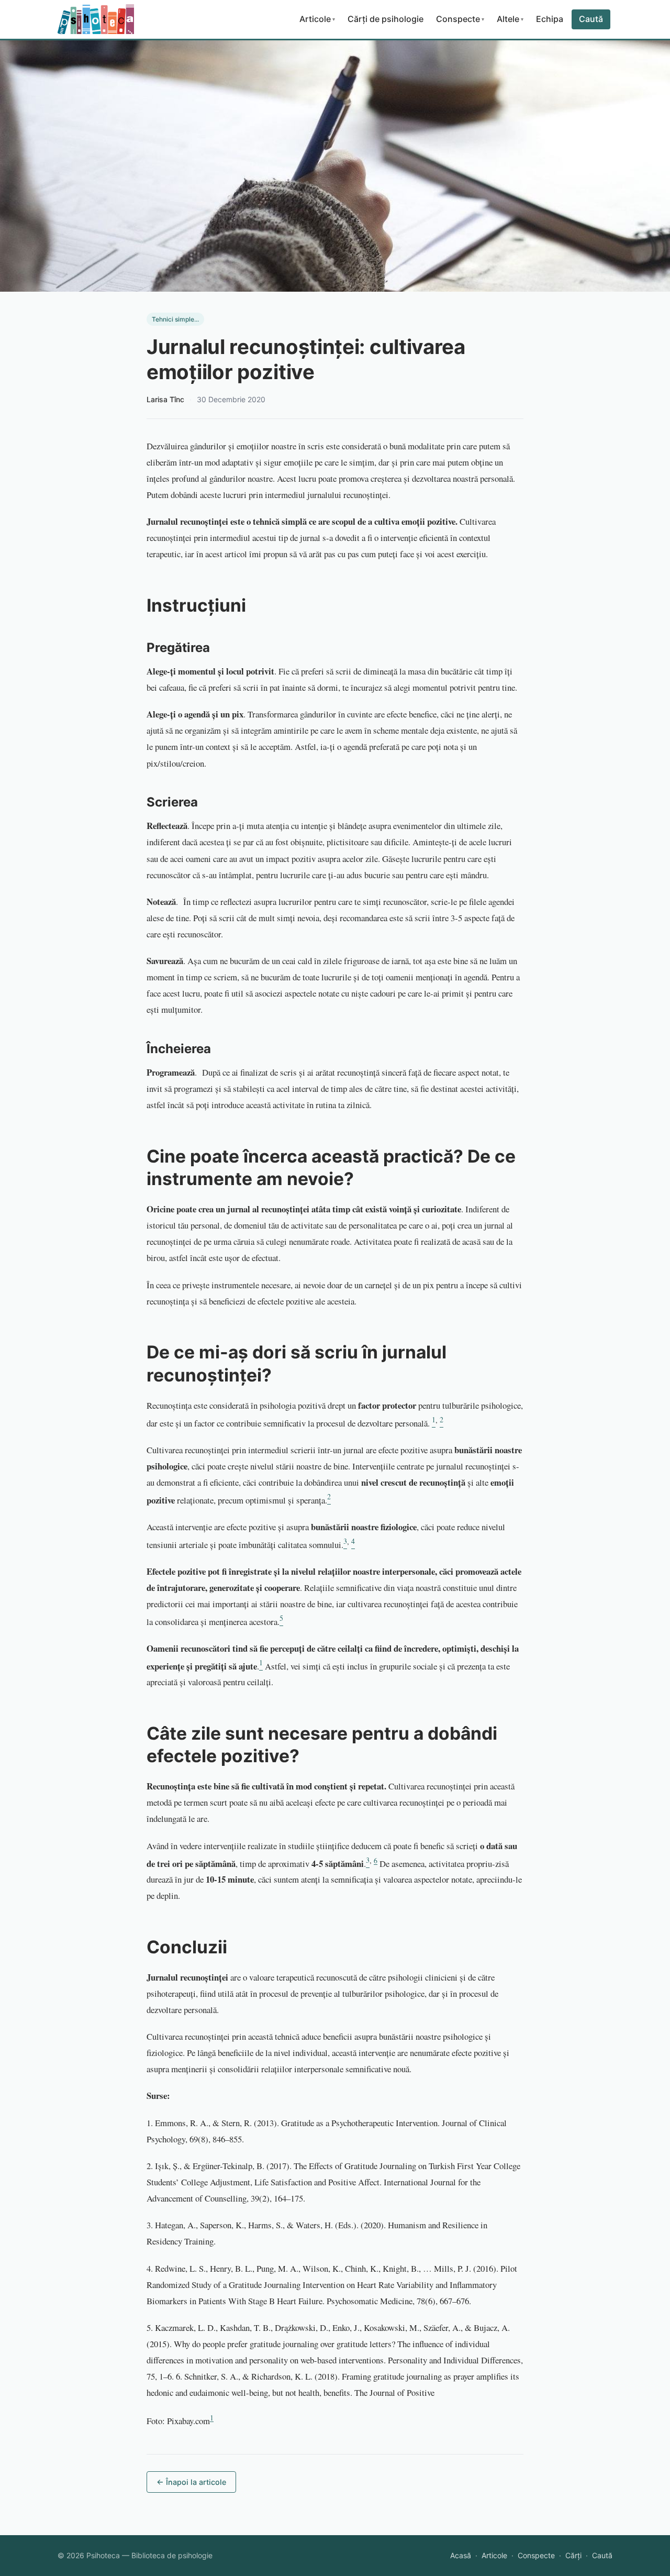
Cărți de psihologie (386, 19)
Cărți (573, 2555)
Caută (591, 19)
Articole (317, 19)
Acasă (461, 2555)
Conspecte (460, 19)
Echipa (550, 19)
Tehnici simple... (175, 319)
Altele (510, 19)
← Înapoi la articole (191, 2482)
